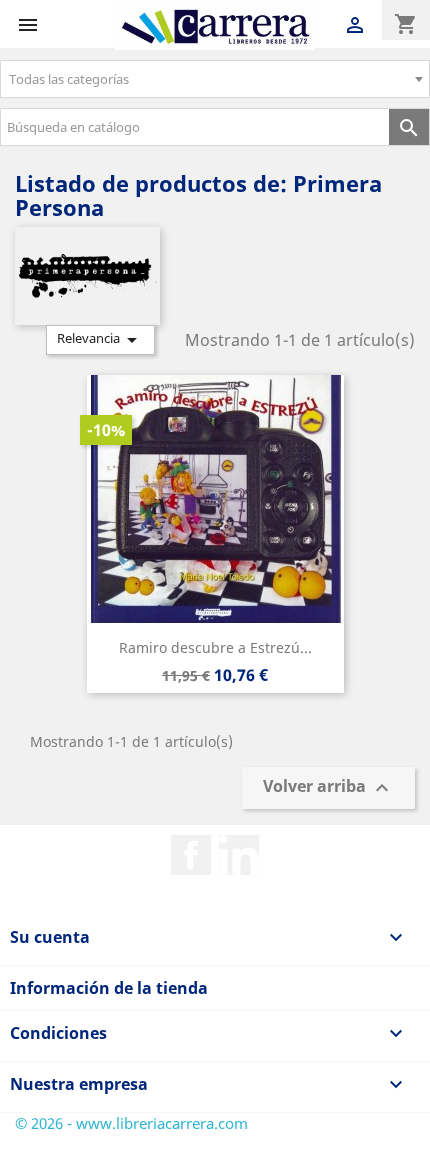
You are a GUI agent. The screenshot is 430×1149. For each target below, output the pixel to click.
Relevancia (100, 340)
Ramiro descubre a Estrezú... (215, 647)
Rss (239, 855)
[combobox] (215, 79)
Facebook (191, 855)
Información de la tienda (109, 988)
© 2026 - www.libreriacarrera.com (131, 1123)
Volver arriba (328, 788)
